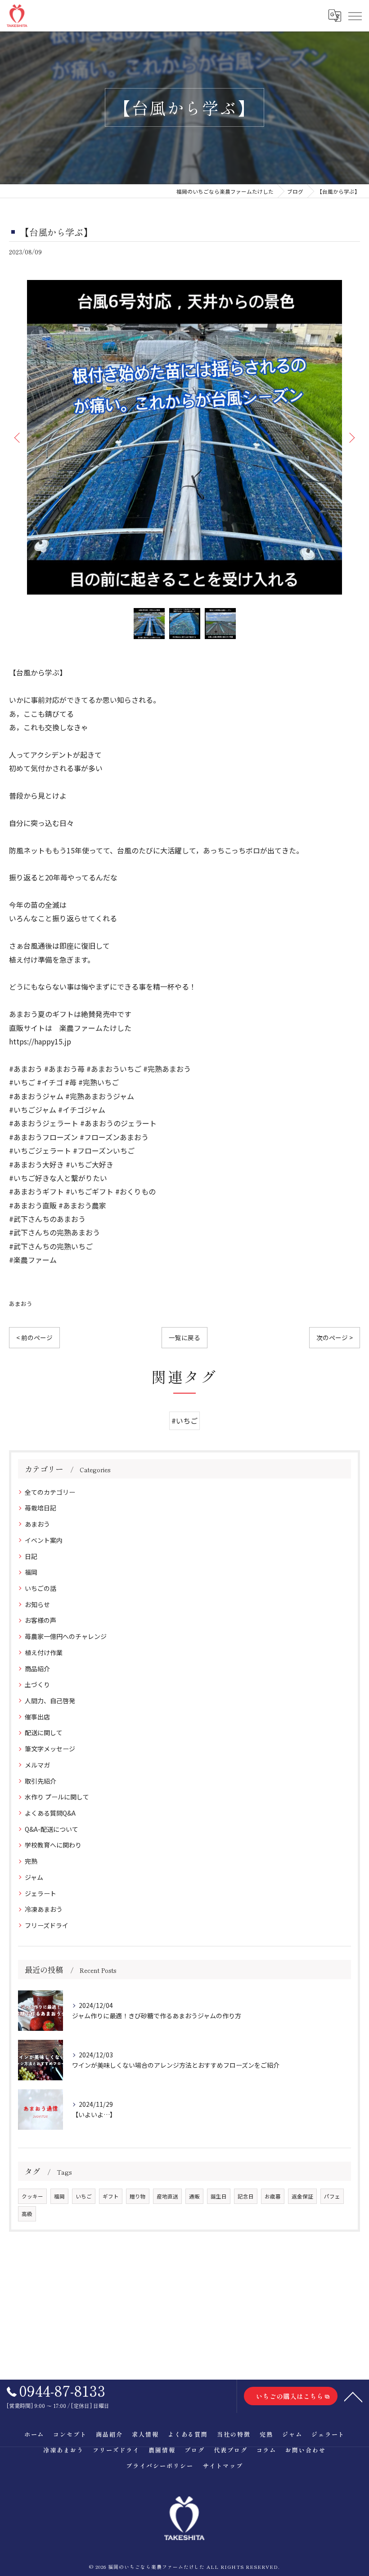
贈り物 (138, 2196)
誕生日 (219, 2196)
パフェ (332, 2196)
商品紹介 (37, 1669)
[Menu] (355, 15)
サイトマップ (223, 2466)
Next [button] (351, 437)
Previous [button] (18, 437)
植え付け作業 (44, 1652)
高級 (27, 2214)
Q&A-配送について (52, 1829)
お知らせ (37, 1604)
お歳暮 (273, 2196)
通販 (194, 2196)
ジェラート (40, 1893)
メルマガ (37, 1765)
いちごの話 (40, 1588)
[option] (184, 437)
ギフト (111, 2196)
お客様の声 (40, 1620)
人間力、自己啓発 (50, 1701)
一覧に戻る (184, 1337)
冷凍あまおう (44, 1909)
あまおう (21, 1304)
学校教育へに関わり (53, 1845)
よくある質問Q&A (50, 1813)
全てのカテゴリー (50, 1492)
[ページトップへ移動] (353, 2396)
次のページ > (335, 1337)
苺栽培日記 (40, 1508)
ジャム (34, 1877)
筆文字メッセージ (50, 1749)
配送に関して (44, 1732)
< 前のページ (34, 1337)
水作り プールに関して (57, 1797)
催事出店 (37, 1717)
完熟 (31, 1861)
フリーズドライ (47, 1925)
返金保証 (302, 2196)
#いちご (184, 1421)
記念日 (246, 2196)
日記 (31, 1556)
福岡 (31, 1572)
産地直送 (167, 2196)
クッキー (32, 2196)
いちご (84, 2196)
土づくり (37, 1684)
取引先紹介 (40, 1781)
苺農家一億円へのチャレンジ (66, 1636)
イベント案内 (44, 1540)
